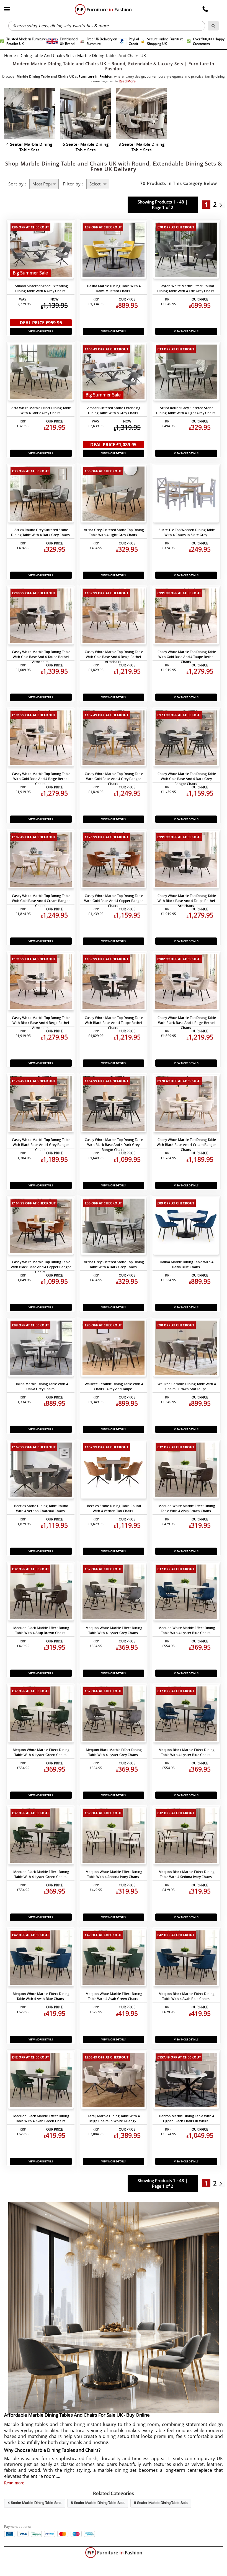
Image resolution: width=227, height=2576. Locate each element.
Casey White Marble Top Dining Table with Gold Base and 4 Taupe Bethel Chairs (187, 657)
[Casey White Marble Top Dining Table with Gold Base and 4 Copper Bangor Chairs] (114, 861)
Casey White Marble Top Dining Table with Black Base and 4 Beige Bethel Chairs (187, 1023)
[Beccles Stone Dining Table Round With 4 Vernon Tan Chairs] (114, 1471)
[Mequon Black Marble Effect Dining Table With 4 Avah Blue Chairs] (186, 1959)
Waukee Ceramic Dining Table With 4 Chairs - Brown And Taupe (187, 1386)
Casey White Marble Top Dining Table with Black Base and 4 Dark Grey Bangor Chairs (114, 1145)
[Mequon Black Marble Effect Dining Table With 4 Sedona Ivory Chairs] (186, 1837)
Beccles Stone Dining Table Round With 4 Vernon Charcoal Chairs (41, 1508)
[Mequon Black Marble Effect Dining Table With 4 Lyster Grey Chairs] (114, 1715)
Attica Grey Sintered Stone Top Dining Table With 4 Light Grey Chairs (114, 532)
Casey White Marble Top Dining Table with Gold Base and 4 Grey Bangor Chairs (114, 779)
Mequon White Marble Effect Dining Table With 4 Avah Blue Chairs (41, 1996)
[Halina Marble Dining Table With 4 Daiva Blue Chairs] (186, 1227)
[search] (213, 26)
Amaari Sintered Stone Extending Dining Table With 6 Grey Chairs (41, 288)
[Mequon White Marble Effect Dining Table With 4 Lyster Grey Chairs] (114, 1593)
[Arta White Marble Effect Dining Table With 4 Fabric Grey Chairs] (41, 373)
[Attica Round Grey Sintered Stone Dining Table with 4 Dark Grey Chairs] (41, 495)
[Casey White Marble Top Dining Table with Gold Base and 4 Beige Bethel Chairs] (41, 739)
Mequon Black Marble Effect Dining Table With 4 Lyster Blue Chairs (187, 1752)
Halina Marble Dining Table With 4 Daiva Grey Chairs (41, 1386)
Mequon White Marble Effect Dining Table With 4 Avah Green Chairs (114, 1996)
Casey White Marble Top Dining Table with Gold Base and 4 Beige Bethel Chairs (41, 779)
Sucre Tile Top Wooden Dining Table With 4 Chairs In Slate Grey (187, 532)
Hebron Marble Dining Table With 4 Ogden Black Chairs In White (187, 2118)
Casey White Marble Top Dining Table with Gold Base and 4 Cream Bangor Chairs (41, 901)
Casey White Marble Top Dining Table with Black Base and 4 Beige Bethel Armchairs (41, 1023)
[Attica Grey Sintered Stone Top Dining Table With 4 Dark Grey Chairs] (114, 1227)
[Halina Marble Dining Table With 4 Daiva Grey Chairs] (41, 1349)
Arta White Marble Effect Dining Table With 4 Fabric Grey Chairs (41, 410)
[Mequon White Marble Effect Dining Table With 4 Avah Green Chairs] (114, 1959)
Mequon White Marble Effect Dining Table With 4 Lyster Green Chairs (41, 1752)
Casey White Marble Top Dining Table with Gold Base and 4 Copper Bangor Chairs (114, 901)
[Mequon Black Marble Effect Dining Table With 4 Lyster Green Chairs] (41, 1837)
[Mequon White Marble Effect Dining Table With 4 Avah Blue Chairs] (41, 1959)
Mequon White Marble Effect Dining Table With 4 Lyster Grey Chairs (114, 1630)
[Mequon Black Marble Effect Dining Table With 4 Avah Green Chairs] (41, 2081)
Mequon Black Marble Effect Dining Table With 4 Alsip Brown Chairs (41, 1630)
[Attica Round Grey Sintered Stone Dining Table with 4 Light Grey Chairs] (186, 373)
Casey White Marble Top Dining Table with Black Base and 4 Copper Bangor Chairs (41, 1267)
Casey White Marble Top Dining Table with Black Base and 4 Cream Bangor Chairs (186, 1145)
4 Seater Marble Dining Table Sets (35, 2503)
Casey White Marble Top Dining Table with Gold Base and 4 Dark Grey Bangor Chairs (187, 779)
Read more (14, 2483)
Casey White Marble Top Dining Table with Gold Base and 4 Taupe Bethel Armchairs (41, 657)
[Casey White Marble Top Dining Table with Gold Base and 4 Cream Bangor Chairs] (41, 861)
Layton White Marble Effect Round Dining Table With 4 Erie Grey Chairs (186, 288)
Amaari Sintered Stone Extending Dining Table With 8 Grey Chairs (114, 410)
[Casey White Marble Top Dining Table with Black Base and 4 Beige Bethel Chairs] (186, 983)
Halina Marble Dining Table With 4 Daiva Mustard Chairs (114, 288)
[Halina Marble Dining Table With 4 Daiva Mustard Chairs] (114, 251)
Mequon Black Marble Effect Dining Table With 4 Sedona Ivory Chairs (187, 1874)
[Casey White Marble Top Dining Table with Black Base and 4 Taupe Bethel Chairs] (114, 983)
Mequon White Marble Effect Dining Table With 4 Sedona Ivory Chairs (114, 1874)
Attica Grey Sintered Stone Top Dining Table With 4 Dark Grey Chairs (114, 1264)
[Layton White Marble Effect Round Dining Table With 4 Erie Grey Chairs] (186, 251)
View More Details (41, 331)
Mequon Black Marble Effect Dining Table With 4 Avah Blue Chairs (187, 1996)
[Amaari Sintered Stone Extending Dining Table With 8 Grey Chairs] (114, 373)
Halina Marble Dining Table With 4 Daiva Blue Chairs (187, 1264)
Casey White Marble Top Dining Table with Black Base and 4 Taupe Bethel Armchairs (187, 901)
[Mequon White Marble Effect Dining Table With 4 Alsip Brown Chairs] (186, 1471)
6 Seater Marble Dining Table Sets (98, 2503)
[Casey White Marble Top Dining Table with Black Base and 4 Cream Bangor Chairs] (186, 1105)
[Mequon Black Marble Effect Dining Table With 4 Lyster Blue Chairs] (186, 1715)
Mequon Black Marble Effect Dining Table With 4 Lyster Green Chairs (41, 1874)
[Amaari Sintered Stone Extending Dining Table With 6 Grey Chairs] (41, 251)
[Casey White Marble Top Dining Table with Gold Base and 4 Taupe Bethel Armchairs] (41, 617)
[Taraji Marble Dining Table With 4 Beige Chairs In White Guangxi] (114, 2081)
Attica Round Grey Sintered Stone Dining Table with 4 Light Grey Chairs (186, 410)
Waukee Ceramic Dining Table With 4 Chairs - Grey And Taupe (114, 1386)
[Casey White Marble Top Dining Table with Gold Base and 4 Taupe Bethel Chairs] (186, 617)
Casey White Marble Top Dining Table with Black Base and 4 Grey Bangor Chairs (41, 1145)
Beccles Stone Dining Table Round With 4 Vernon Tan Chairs (114, 1508)
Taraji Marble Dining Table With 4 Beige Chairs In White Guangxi (114, 2118)
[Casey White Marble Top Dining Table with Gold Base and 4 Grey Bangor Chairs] (114, 739)
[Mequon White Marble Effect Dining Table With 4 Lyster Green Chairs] (41, 1715)
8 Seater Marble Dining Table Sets (161, 2503)
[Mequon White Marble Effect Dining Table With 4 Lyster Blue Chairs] (186, 1593)
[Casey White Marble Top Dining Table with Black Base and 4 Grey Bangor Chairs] (41, 1105)
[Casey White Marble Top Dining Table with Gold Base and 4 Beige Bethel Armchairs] (114, 617)
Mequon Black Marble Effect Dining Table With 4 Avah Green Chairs (41, 2118)
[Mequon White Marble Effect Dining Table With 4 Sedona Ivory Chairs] (114, 1837)
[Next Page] (222, 205)
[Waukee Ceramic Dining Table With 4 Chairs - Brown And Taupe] (186, 1349)
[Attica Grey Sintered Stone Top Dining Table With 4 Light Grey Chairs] (114, 495)
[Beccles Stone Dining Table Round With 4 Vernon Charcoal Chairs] (41, 1471)
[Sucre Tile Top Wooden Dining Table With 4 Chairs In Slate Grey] (186, 495)
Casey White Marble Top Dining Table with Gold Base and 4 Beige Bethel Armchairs (114, 657)
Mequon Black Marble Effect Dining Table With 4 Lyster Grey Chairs (114, 1752)
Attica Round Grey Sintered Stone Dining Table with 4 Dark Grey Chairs (40, 532)
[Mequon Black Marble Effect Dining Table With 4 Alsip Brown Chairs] (41, 1593)
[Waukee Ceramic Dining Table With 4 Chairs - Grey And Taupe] (114, 1349)
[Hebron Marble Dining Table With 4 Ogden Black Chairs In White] (186, 2081)
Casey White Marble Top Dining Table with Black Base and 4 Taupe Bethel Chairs (114, 1023)
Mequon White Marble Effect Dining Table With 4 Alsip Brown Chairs (187, 1508)
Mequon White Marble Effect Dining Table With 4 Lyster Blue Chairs (187, 1630)
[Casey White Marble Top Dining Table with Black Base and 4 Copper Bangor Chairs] (41, 1227)
